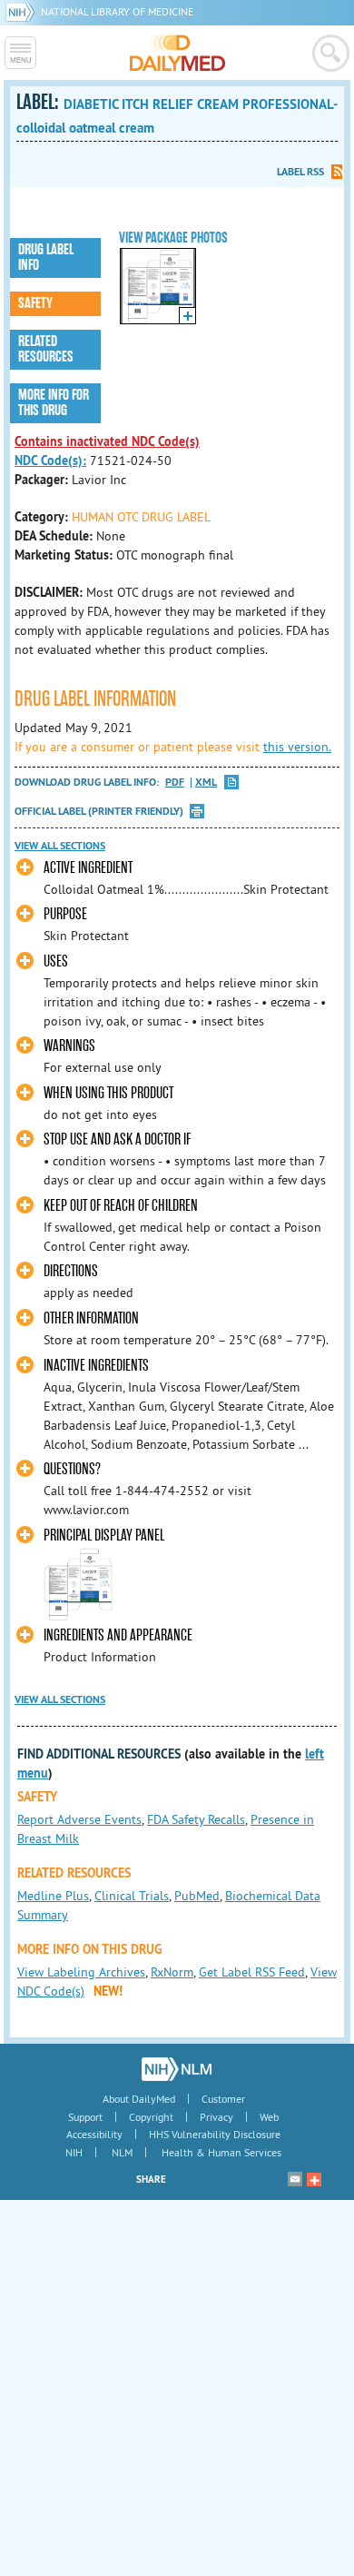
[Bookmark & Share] (314, 2179)
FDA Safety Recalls (196, 1819)
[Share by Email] (295, 2179)
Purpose (65, 914)
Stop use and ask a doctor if (117, 1139)
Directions (71, 1271)
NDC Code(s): (50, 461)
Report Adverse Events (79, 1819)
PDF (175, 783)
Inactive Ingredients (96, 1366)
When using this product (108, 1093)
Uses (56, 961)
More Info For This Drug (54, 403)
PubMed (197, 1896)
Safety (35, 303)
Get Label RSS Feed (252, 1972)
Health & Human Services (221, 2152)
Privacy (216, 2117)
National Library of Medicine (117, 11)
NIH (74, 2152)
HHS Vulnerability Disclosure (215, 2134)
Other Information (91, 1318)
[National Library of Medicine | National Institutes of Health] (177, 2069)
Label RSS (300, 172)
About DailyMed (139, 2099)
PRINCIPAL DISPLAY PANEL (104, 1536)
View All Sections (60, 846)
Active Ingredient (88, 868)
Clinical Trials (132, 1896)
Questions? (72, 1469)
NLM (122, 2152)
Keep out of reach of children (121, 1206)
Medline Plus (53, 1896)
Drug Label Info (46, 258)
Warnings (69, 1046)
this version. (297, 747)
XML (206, 783)
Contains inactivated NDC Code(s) (107, 441)
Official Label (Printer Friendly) (99, 811)
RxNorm (172, 1972)
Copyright (151, 2117)
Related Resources (46, 349)
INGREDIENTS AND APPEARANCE (118, 1635)
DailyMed (177, 53)
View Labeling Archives (81, 1972)
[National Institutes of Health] (23, 11)
